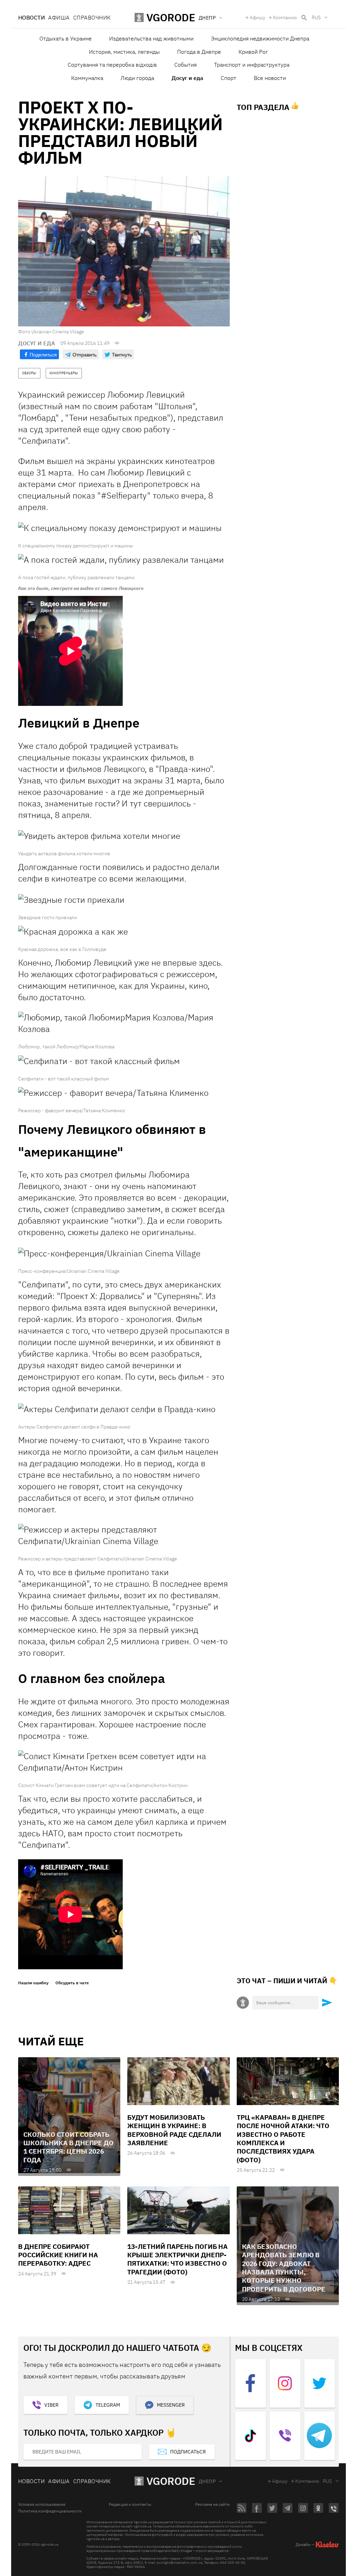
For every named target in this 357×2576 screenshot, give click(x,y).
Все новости (270, 78)
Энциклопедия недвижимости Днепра (260, 38)
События (185, 65)
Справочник (92, 17)
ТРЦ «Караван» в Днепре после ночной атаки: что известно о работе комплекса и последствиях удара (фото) (283, 2139)
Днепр (207, 2481)
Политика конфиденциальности (50, 2511)
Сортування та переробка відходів (112, 65)
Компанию (285, 17)
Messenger (171, 2405)
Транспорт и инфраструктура (252, 65)
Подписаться (188, 2452)
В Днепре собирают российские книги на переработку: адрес (58, 2255)
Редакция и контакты (130, 2504)
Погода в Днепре (199, 52)
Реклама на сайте (212, 2504)
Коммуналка (87, 78)
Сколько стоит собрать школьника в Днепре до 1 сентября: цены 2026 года (69, 2147)
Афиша (59, 17)
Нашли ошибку (33, 1983)
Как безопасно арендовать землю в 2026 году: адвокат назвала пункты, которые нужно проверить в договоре (284, 2268)
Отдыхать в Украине (66, 38)
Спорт (229, 78)
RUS (316, 17)
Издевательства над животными (151, 38)
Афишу (257, 17)
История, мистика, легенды (124, 52)
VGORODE (171, 2481)
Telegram (108, 2405)
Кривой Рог (253, 52)
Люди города (137, 78)
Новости (31, 17)
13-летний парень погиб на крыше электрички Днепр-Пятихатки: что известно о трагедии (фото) (177, 2259)
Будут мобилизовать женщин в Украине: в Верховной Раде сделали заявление (174, 2130)
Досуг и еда (187, 78)
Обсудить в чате (72, 1983)
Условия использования (42, 2504)
